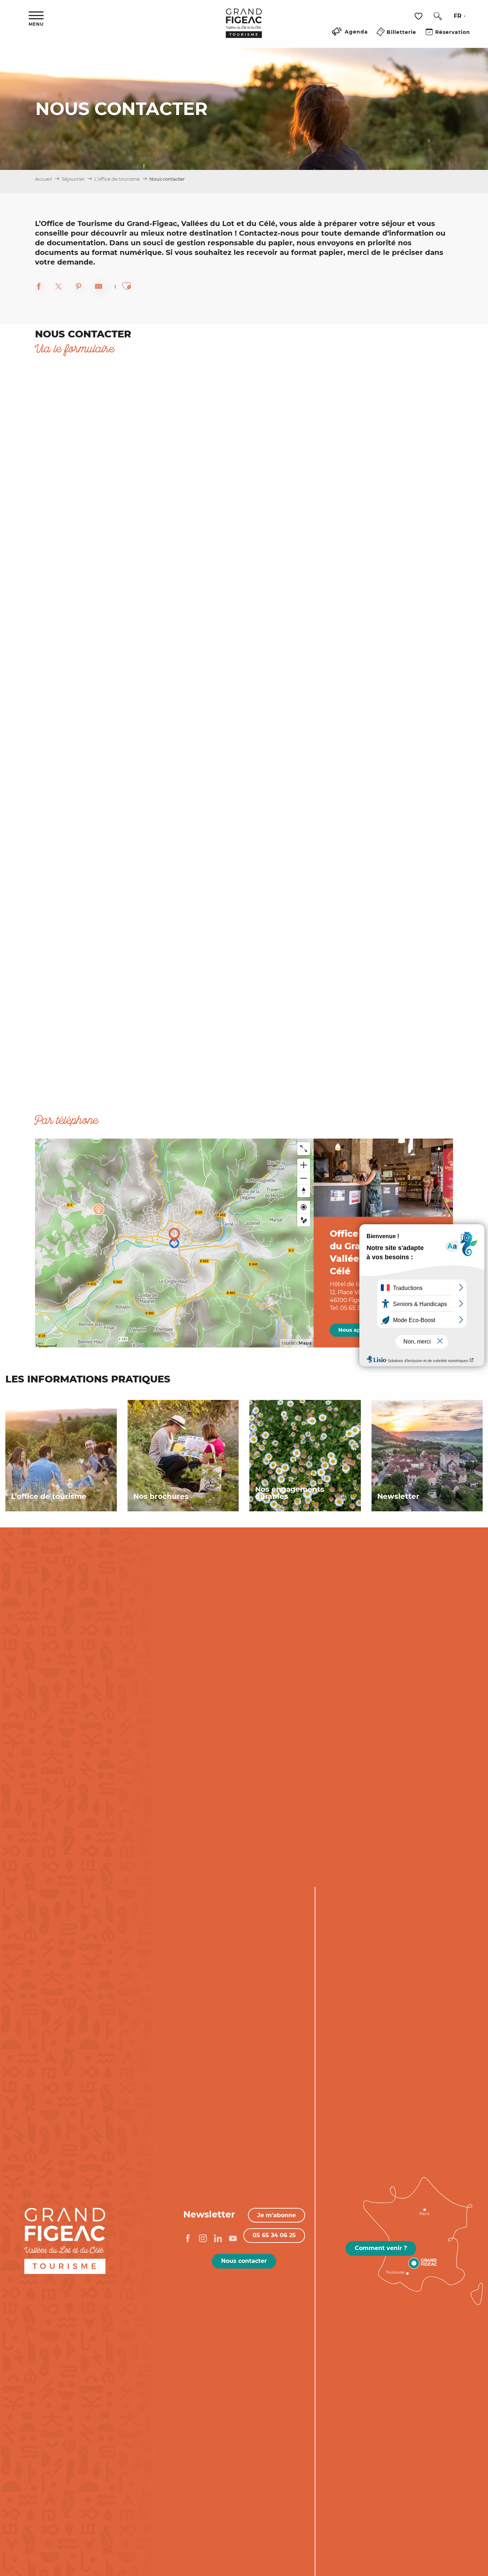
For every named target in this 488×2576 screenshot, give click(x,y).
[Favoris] (419, 16)
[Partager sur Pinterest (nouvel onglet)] (79, 287)
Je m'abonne (277, 2215)
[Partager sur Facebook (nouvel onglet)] (39, 287)
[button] (438, 16)
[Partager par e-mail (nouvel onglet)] (99, 287)
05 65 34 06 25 (274, 2235)
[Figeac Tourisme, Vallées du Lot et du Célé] (244, 28)
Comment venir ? (381, 2248)
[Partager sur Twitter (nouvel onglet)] (59, 287)
